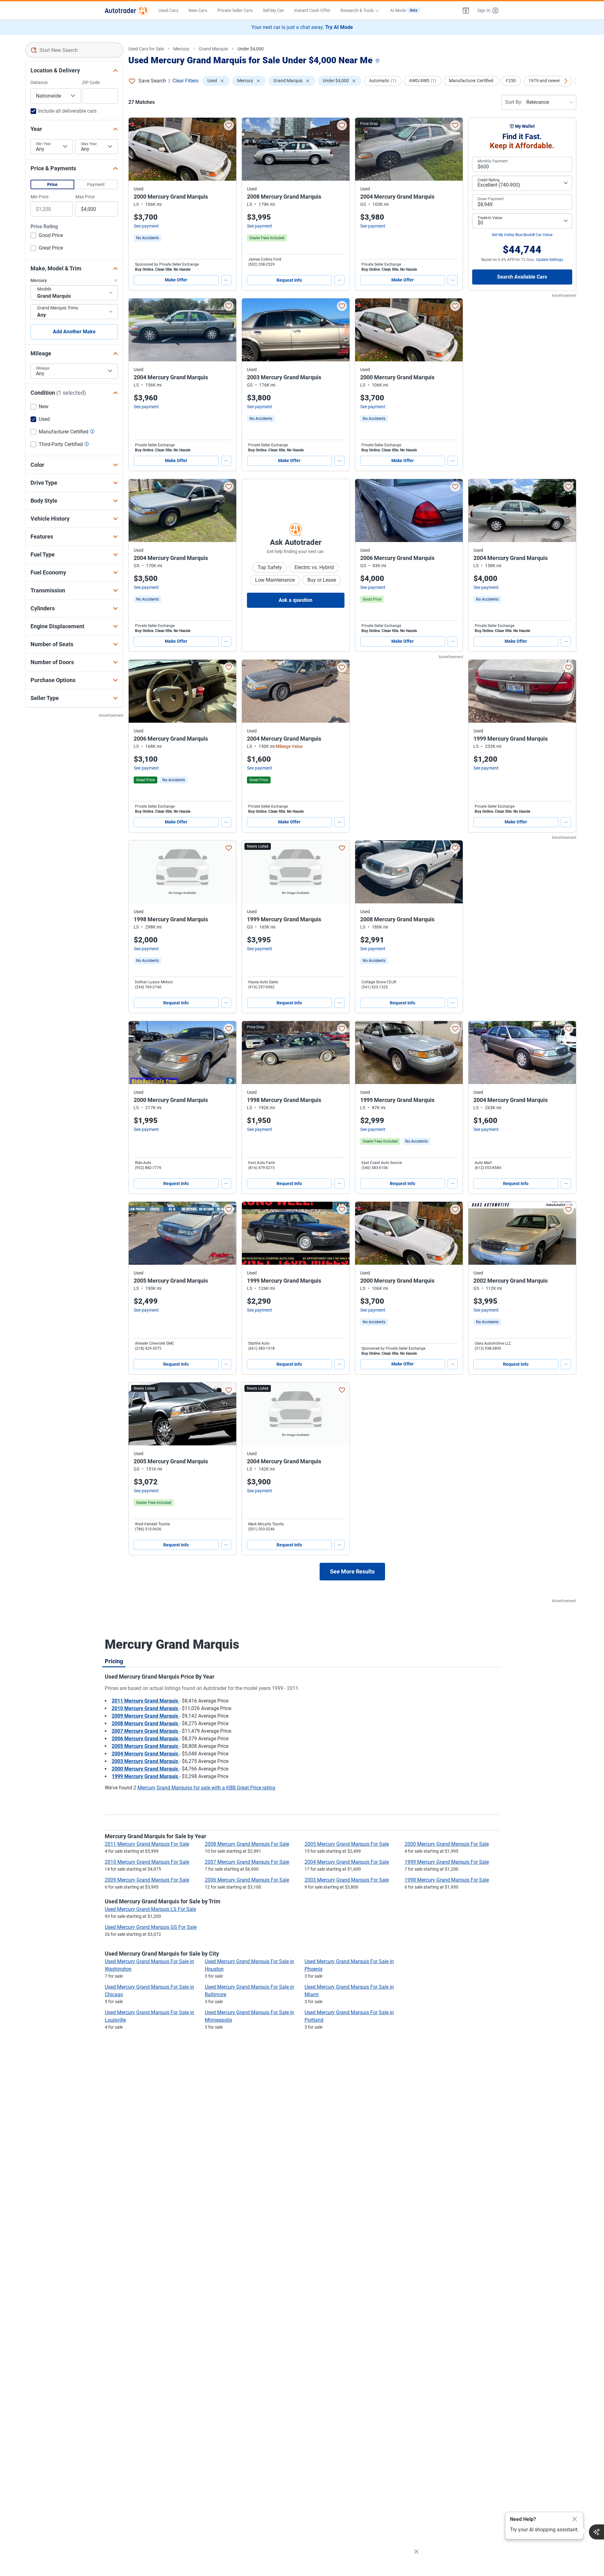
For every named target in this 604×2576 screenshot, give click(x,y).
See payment (146, 226)
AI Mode (404, 10)
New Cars (198, 10)
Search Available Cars (522, 277)
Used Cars (168, 10)
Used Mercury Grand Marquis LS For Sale (150, 1909)
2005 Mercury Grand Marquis (145, 1746)
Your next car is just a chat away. (302, 27)
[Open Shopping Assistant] (596, 2532)
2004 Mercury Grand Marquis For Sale (347, 1862)
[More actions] (226, 280)
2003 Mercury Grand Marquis (145, 1761)
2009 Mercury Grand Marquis (145, 1716)
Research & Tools (357, 10)
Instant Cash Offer (312, 10)
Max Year (89, 144)
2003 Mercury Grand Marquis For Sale (347, 1880)
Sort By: (514, 102)
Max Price (85, 197)
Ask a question (296, 600)
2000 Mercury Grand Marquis (145, 1769)
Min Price (39, 197)
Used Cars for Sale (146, 49)
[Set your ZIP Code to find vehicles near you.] (378, 61)
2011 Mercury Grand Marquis (145, 1701)
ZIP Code (91, 82)
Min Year (44, 144)
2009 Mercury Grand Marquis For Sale (147, 1880)
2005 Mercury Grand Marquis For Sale (347, 1844)
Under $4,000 (251, 49)
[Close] (575, 2519)
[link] (148, 238)
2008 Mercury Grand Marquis (145, 1723)
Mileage (43, 368)
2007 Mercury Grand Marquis (145, 1731)
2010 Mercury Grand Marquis (145, 1708)
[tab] (114, 1661)
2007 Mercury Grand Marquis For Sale (247, 1862)
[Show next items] (566, 81)
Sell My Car (273, 10)
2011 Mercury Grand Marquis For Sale (147, 1844)
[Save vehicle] (229, 125)
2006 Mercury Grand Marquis (145, 1739)
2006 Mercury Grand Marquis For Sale (247, 1880)
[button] (466, 10)
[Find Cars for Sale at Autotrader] (127, 10)
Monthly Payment (493, 161)
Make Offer (176, 280)
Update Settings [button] (550, 260)
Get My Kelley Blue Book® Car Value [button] (522, 235)
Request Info (289, 280)
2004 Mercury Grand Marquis (145, 1754)
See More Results (352, 1571)
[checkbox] (47, 236)
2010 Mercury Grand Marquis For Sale (147, 1862)
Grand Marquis (213, 49)
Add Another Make (74, 332)
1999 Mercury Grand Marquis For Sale (447, 1862)
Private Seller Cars (235, 10)
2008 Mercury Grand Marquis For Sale (247, 1844)
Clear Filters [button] (185, 81)
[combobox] (74, 50)
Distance (39, 82)
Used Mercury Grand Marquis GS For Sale (151, 1927)
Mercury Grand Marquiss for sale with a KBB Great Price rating (206, 1788)
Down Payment (491, 199)
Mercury (181, 49)
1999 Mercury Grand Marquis (145, 1776)
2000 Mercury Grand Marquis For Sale (447, 1844)
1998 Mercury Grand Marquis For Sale (447, 1880)
